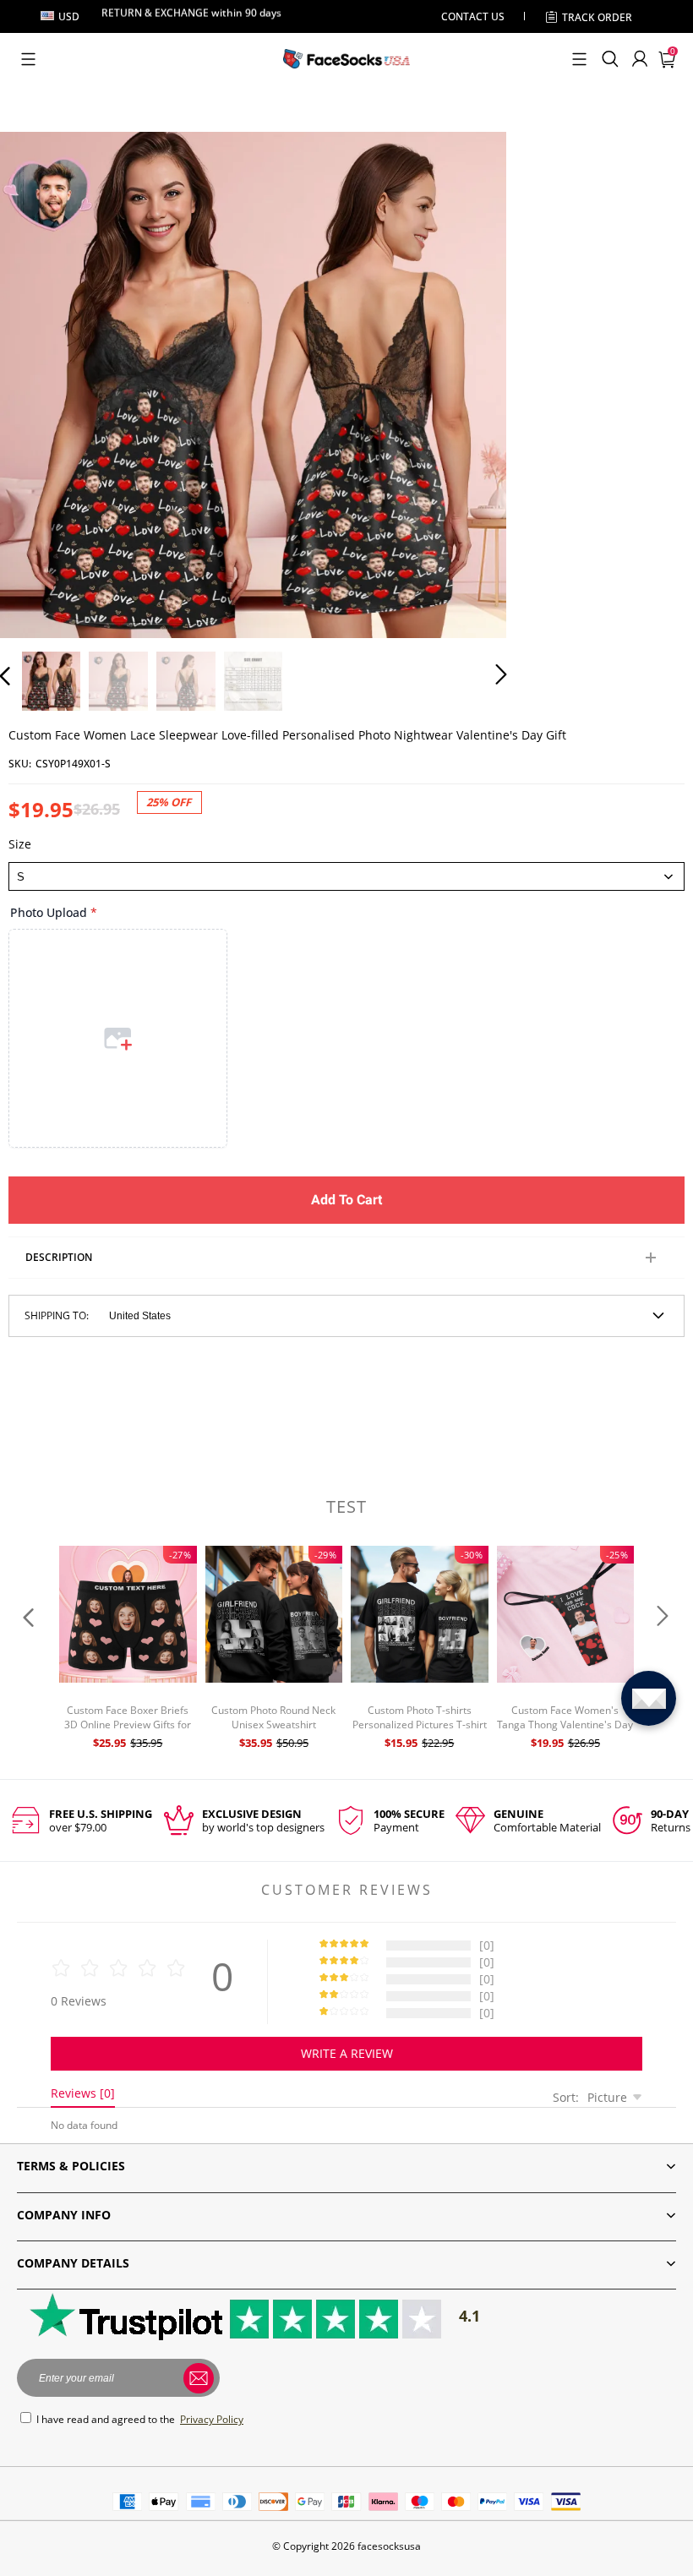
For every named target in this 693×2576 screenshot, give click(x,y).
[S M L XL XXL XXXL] (346, 876)
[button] (28, 59)
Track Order (597, 17)
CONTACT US (473, 16)
